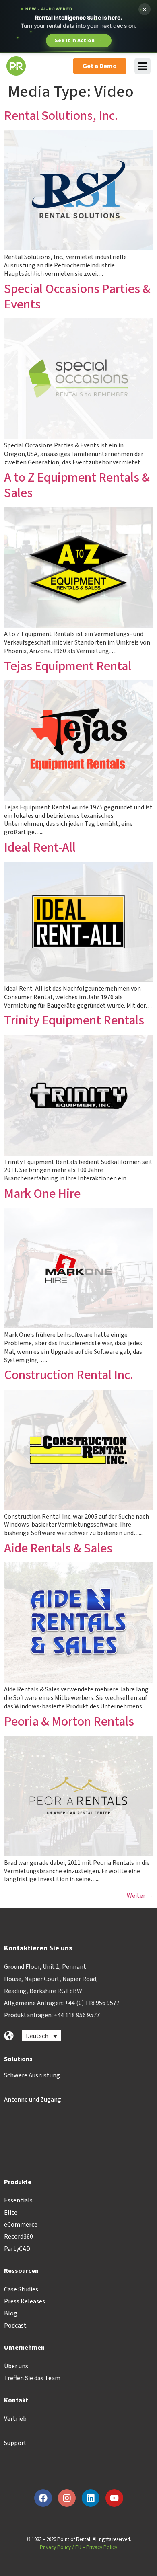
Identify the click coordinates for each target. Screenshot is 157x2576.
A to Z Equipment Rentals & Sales (77, 485)
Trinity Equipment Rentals (74, 1020)
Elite (11, 2213)
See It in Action (79, 41)
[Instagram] (67, 2498)
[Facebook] (43, 2498)
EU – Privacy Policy (96, 2547)
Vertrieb (15, 2419)
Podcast (15, 2326)
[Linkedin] (91, 2498)
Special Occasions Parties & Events (77, 297)
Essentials (18, 2200)
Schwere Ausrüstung (32, 2075)
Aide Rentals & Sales (58, 1548)
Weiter (140, 1896)
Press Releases (25, 2301)
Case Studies (21, 2289)
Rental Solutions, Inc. (61, 116)
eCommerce (21, 2225)
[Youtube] (114, 2498)
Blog (11, 2313)
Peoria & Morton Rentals (69, 1722)
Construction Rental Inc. (69, 1375)
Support (15, 2443)
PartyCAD (17, 2249)
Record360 (19, 2237)
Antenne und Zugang (33, 2100)
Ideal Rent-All (40, 848)
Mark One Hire (42, 1194)
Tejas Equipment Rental (68, 666)
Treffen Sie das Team (32, 2378)
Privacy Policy (55, 2547)
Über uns (16, 2366)
